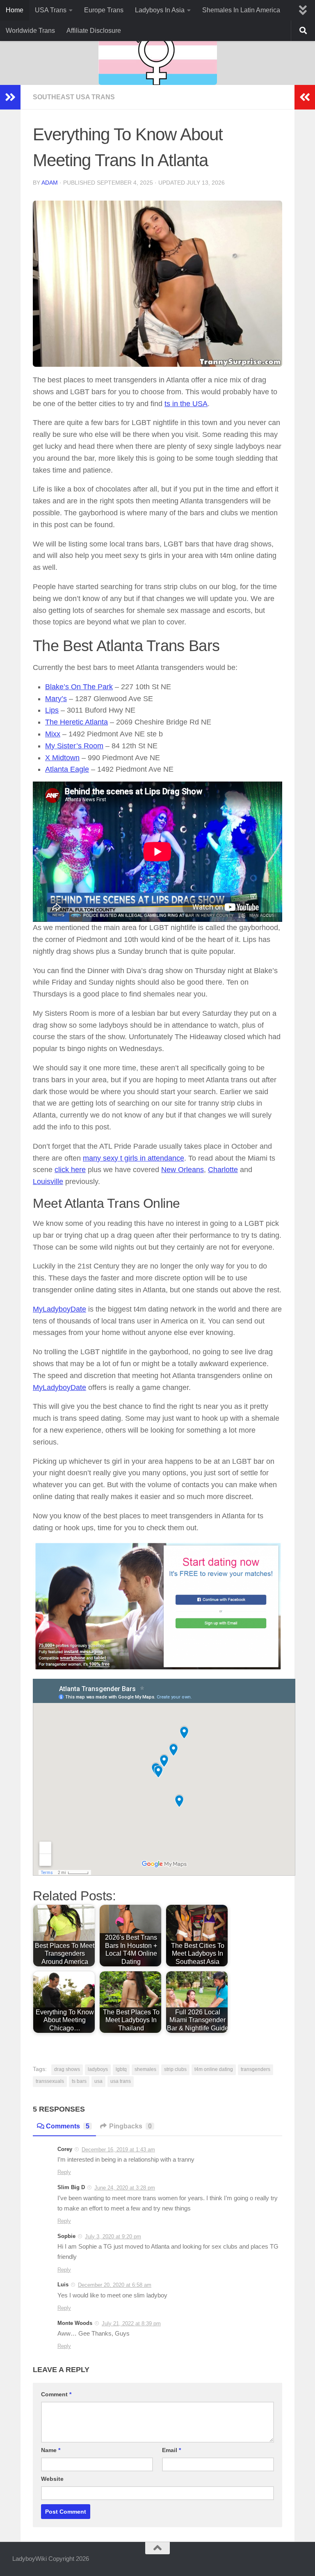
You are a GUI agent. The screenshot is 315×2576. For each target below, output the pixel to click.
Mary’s (56, 699)
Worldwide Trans (30, 31)
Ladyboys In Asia (160, 10)
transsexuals (50, 2081)
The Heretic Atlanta (76, 722)
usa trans (121, 2081)
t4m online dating (214, 2069)
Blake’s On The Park (79, 687)
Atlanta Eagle (67, 769)
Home (15, 10)
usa (98, 2081)
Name (51, 2450)
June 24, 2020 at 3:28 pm (125, 2188)
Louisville (48, 1182)
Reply (64, 2172)
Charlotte (223, 1170)
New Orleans (183, 1170)
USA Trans (51, 10)
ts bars (79, 2081)
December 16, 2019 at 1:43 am (118, 2150)
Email (171, 2450)
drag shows (67, 2069)
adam (50, 183)
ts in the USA (186, 404)
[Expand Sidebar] (10, 97)
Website (52, 2479)
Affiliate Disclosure (94, 31)
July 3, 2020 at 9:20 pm (113, 2237)
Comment (56, 2394)
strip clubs (175, 2069)
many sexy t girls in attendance (134, 1158)
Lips (52, 710)
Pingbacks (130, 2126)
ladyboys (98, 2069)
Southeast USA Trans (74, 97)
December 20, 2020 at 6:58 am (115, 2285)
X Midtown (62, 758)
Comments (68, 2126)
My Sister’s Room (74, 746)
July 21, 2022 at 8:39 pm (131, 2323)
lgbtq (121, 2069)
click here (70, 1170)
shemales (145, 2069)
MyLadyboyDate (59, 1309)
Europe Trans (104, 10)
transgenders (256, 2069)
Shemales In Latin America (241, 10)
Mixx (53, 734)
